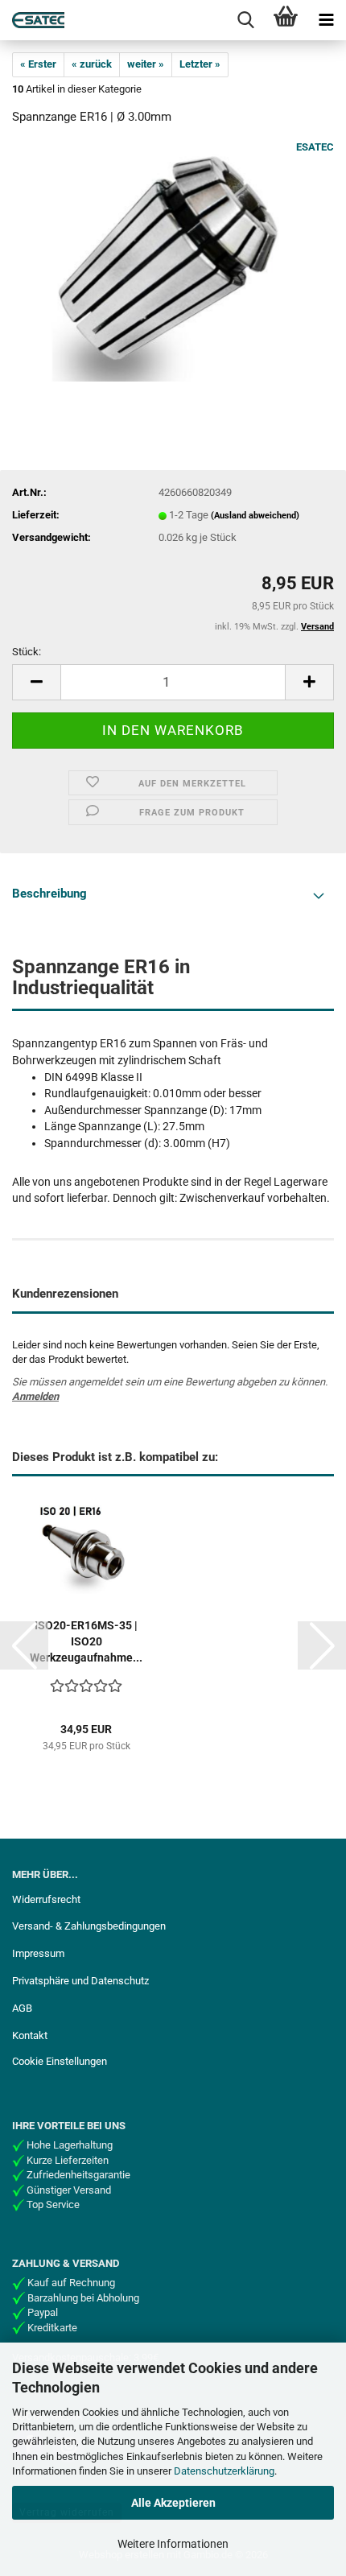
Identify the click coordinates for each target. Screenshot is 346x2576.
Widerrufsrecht (46, 1899)
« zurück (92, 64)
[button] (36, 682)
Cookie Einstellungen (60, 2061)
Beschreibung (49, 894)
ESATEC (315, 147)
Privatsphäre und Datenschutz (80, 1981)
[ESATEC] (32, 20)
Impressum (38, 1953)
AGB (22, 2008)
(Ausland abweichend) (255, 516)
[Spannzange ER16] (173, 260)
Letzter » (200, 64)
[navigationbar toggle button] (326, 20)
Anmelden (35, 1396)
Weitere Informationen (173, 2544)
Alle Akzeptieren (173, 2503)
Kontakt (30, 2035)
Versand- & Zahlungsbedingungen (89, 1926)
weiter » (146, 64)
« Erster (38, 64)
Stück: (27, 652)
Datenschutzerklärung (224, 2471)
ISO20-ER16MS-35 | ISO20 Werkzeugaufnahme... (86, 1641)
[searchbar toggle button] (245, 20)
